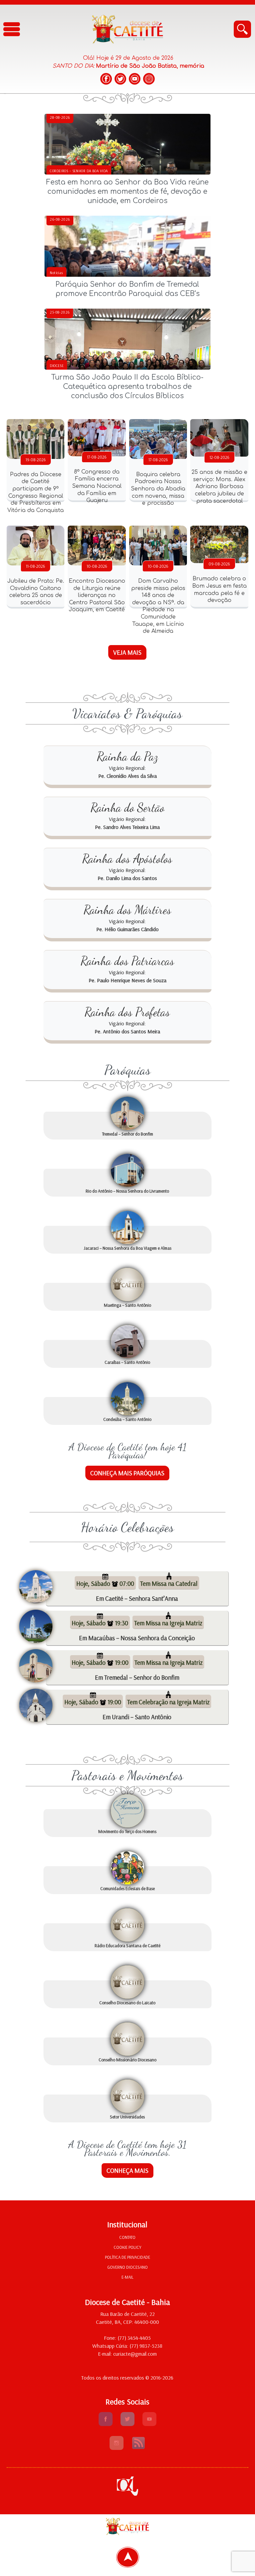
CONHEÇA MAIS (127, 2171)
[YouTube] (135, 79)
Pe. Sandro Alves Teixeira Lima (127, 827)
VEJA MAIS (127, 652)
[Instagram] (149, 79)
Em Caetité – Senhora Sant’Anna (137, 1598)
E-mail (127, 2277)
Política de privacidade (127, 2257)
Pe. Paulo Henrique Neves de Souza (127, 980)
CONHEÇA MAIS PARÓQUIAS (127, 1473)
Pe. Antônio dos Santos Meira (127, 1031)
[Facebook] (106, 79)
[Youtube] (149, 2424)
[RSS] (138, 2448)
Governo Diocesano (127, 2267)
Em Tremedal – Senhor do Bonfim (137, 1677)
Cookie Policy (127, 2247)
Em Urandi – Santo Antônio (137, 1717)
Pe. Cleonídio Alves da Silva (127, 776)
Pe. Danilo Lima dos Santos (127, 878)
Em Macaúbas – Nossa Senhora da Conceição (137, 1638)
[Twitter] (120, 79)
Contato (127, 2237)
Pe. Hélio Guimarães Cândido (127, 929)
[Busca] (242, 29)
